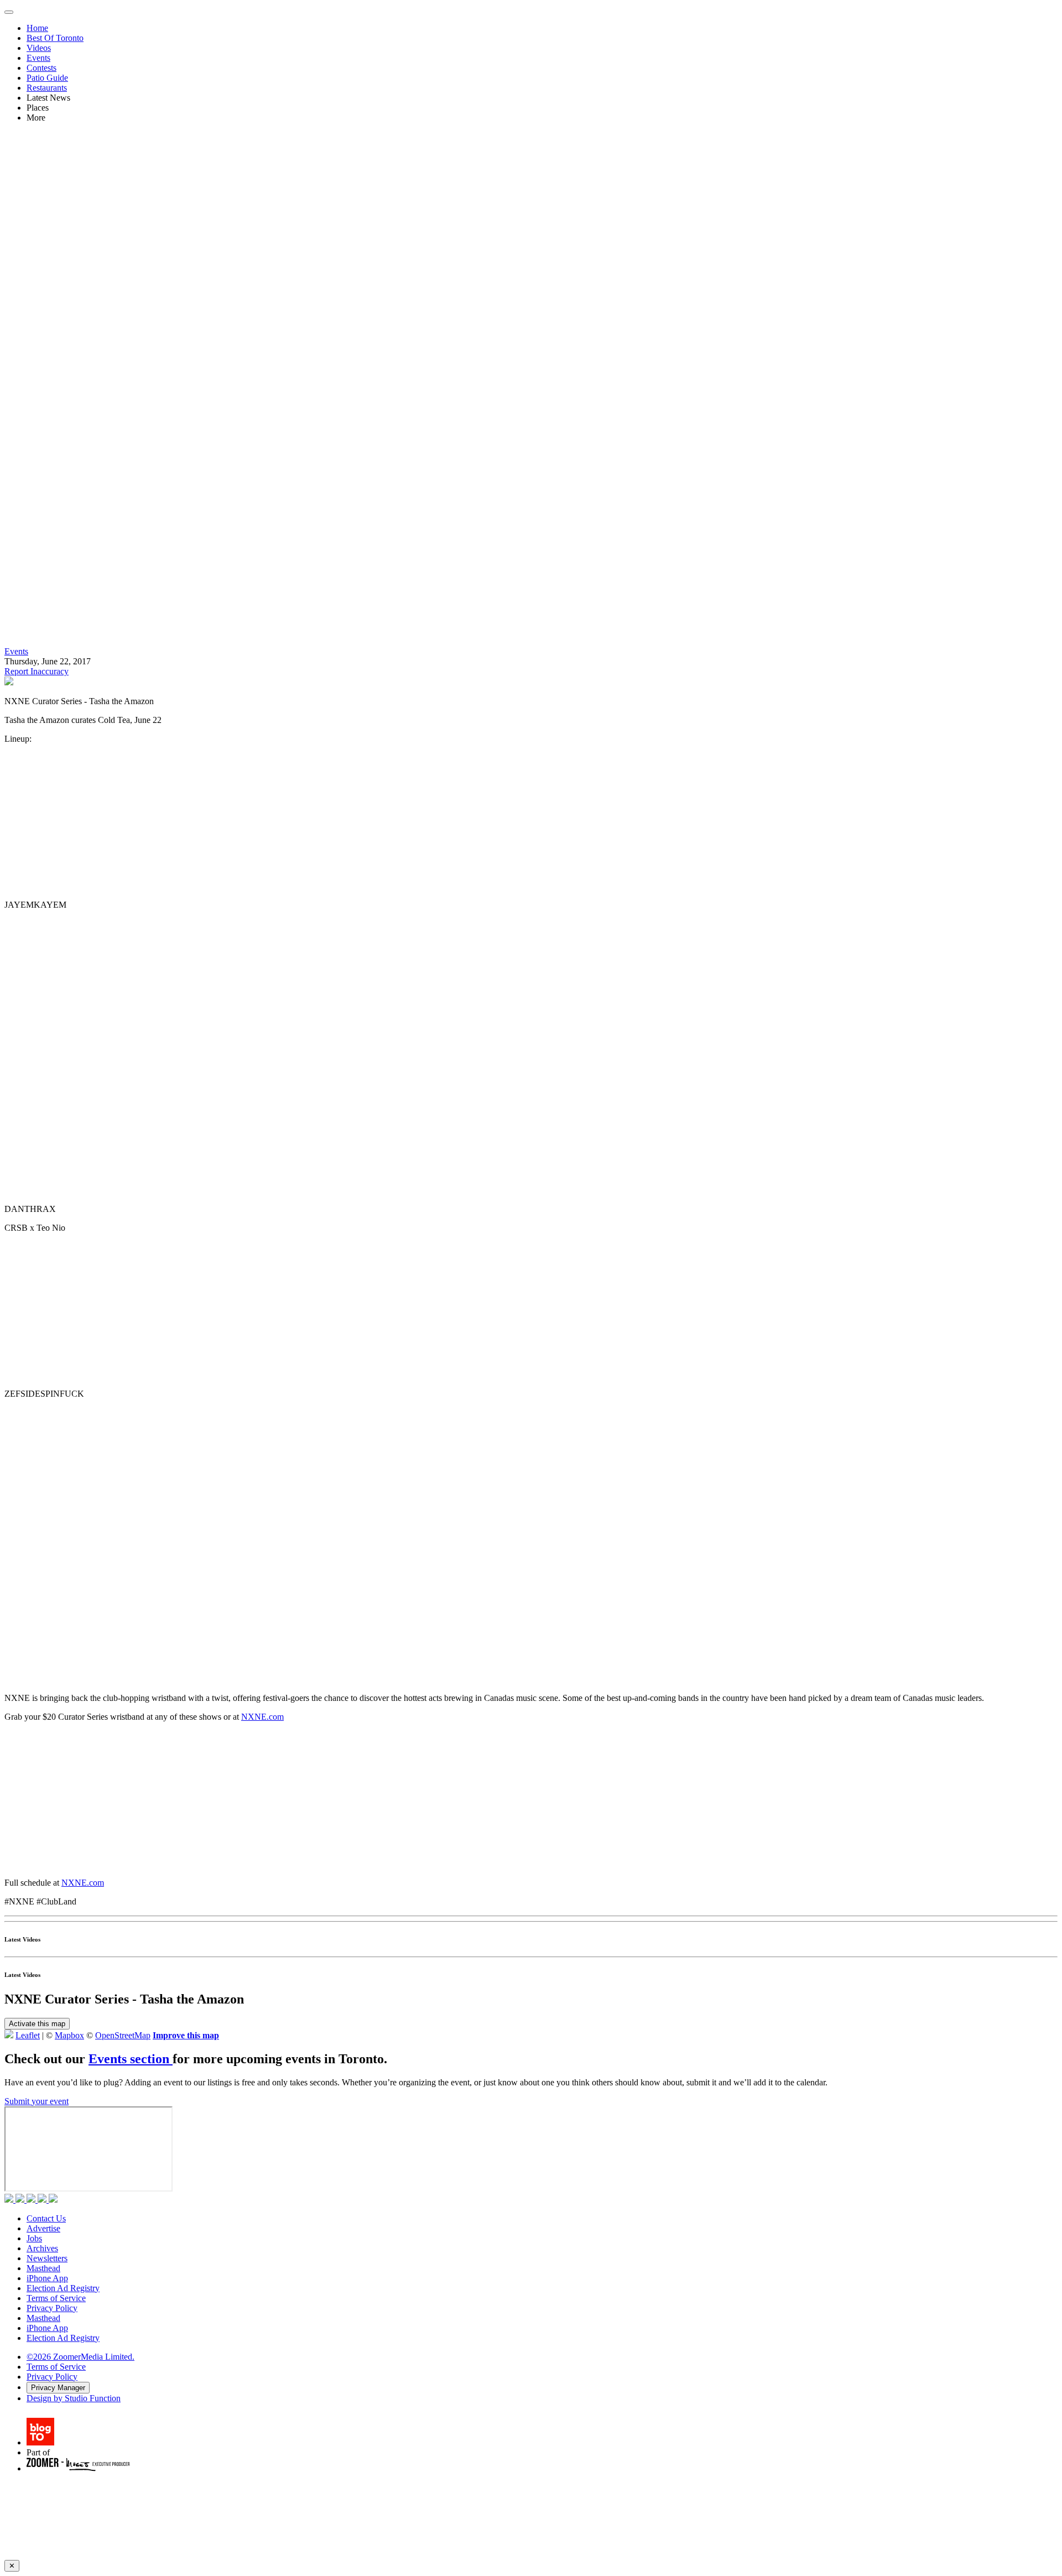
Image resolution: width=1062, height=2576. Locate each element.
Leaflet (28, 2035)
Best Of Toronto (55, 38)
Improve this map (186, 2035)
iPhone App (47, 2278)
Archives (42, 2248)
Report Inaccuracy (37, 671)
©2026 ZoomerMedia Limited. (80, 2357)
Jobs (34, 2238)
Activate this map (37, 2024)
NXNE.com (262, 1717)
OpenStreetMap (123, 2035)
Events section (131, 2059)
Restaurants (47, 88)
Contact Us (46, 2218)
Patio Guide (47, 78)
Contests (41, 68)
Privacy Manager (58, 2388)
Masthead (43, 2268)
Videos (39, 48)
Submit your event (37, 2101)
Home (37, 28)
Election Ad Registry (63, 2288)
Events (38, 58)
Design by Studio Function (74, 2398)
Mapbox (69, 2035)
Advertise (43, 2228)
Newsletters (47, 2258)
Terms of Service (56, 2298)
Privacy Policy (52, 2308)
